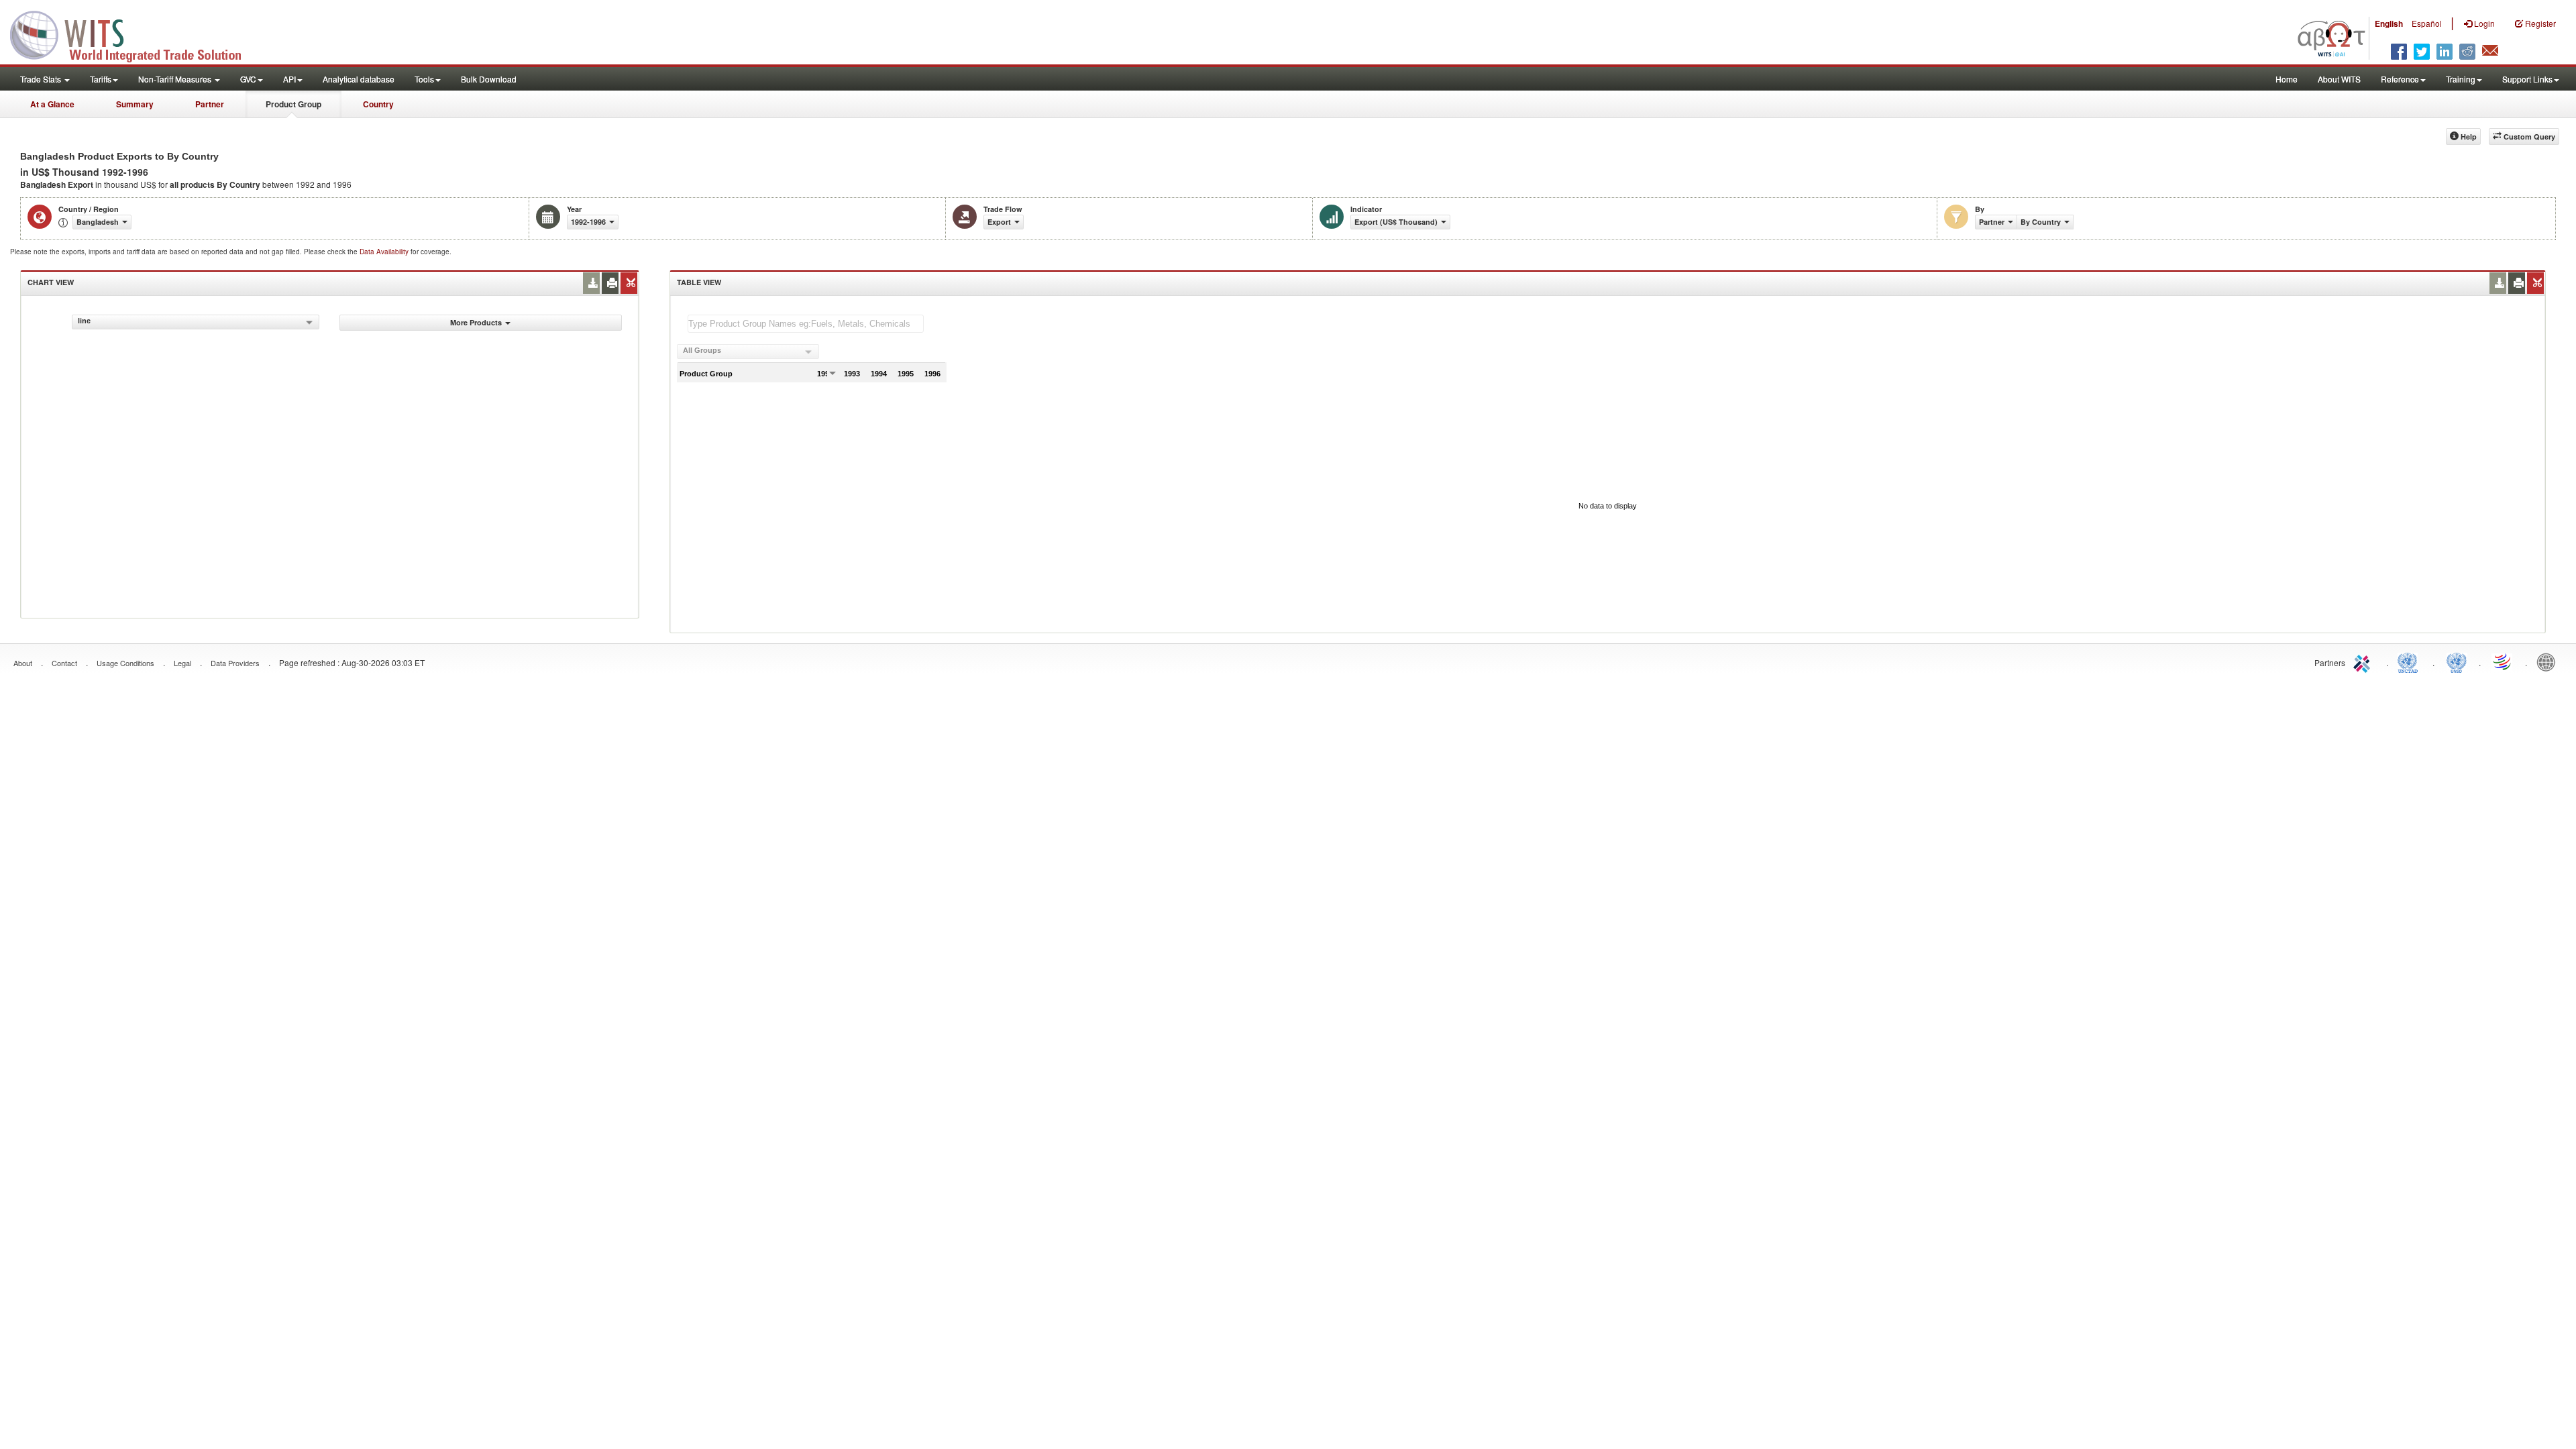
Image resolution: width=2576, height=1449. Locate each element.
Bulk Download (489, 79)
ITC (2364, 661)
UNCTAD (2410, 661)
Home (2287, 79)
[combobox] (196, 322)
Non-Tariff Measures (176, 79)
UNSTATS (2457, 661)
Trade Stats (42, 79)
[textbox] (806, 324)
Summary (135, 104)
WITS (134, 34)
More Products (476, 322)
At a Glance (52, 104)
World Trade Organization (2503, 661)
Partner (210, 104)
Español (2427, 23)
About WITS (2339, 79)
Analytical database (359, 79)
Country (378, 104)
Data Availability (385, 252)
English (2389, 23)
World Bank (2549, 661)
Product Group (293, 104)
